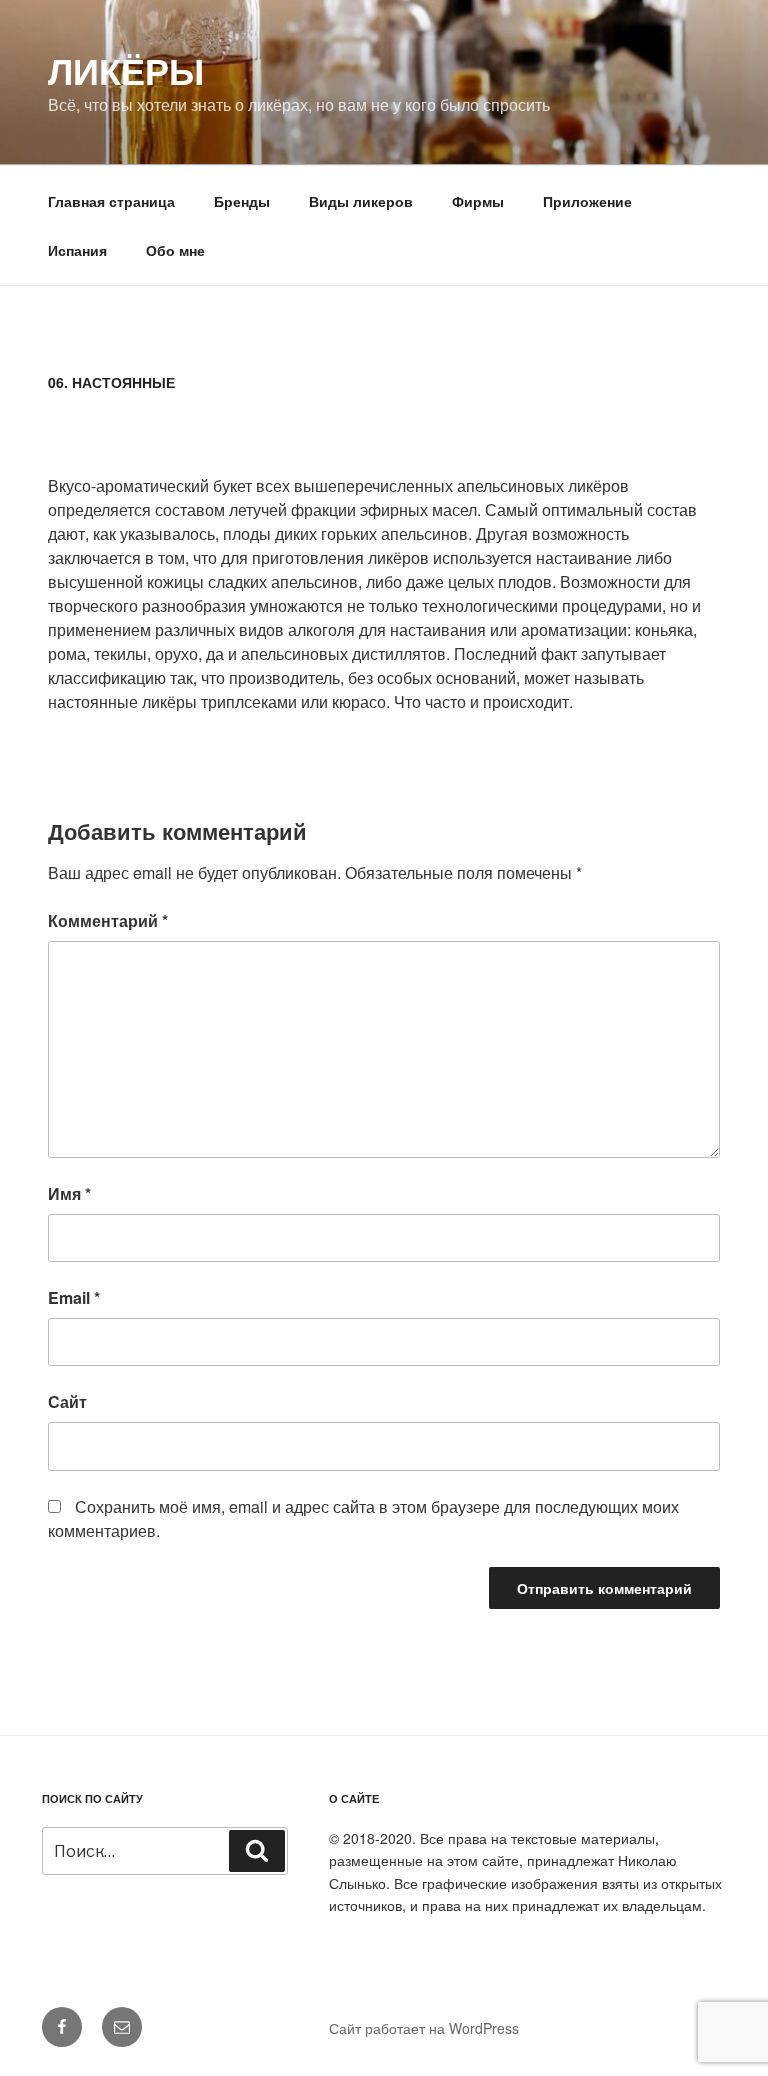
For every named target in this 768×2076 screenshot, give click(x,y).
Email (74, 1297)
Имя (69, 1193)
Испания (77, 250)
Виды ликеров (361, 201)
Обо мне (175, 250)
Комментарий (108, 920)
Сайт (67, 1401)
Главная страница (111, 201)
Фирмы (478, 201)
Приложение (587, 201)
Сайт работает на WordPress (424, 2028)
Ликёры (126, 70)
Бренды (242, 201)
